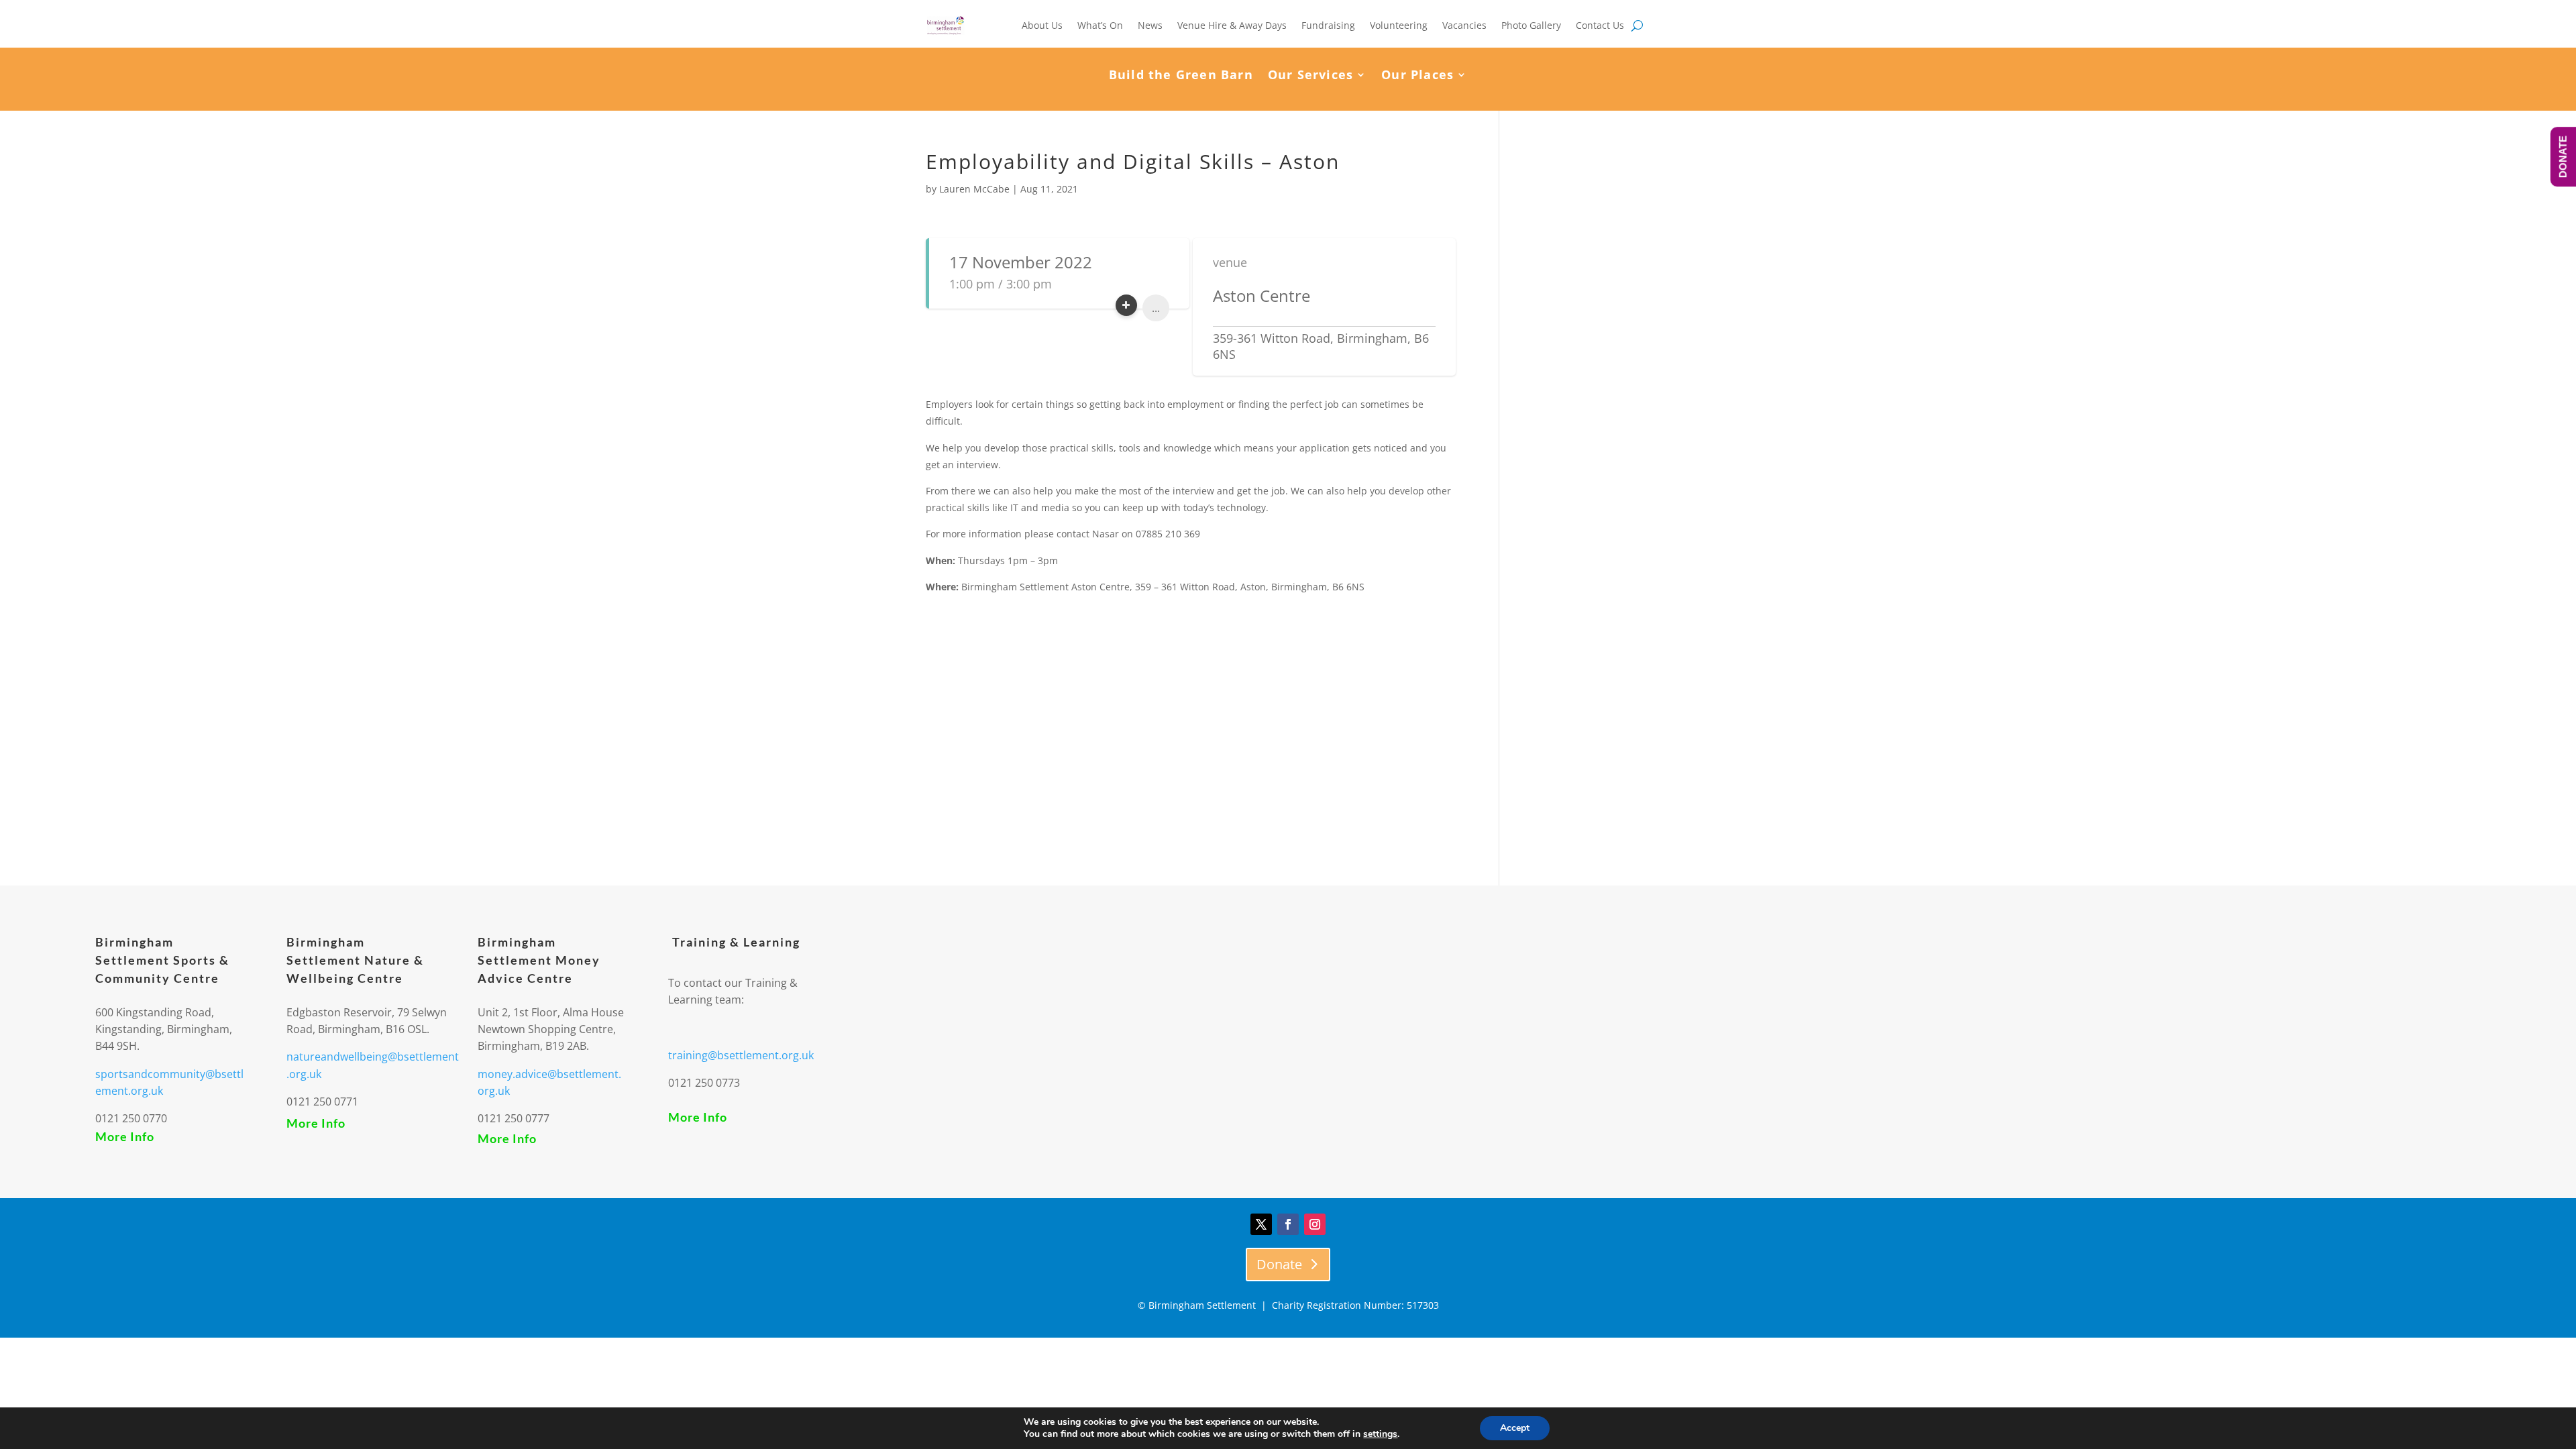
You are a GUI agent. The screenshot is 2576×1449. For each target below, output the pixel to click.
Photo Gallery (1531, 25)
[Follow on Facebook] (1288, 1224)
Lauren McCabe (974, 189)
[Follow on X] (1261, 1224)
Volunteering (1399, 25)
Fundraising (1328, 25)
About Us (1042, 25)
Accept (1515, 1428)
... (1156, 308)
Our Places (1417, 76)
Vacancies (1464, 25)
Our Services (1310, 76)
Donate (1279, 1264)
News (1150, 25)
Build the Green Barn (1181, 76)
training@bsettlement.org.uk (741, 1055)
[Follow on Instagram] (1315, 1224)
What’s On (1100, 25)
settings (1380, 1434)
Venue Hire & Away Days (1232, 25)
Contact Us (1600, 25)
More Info (125, 1136)
